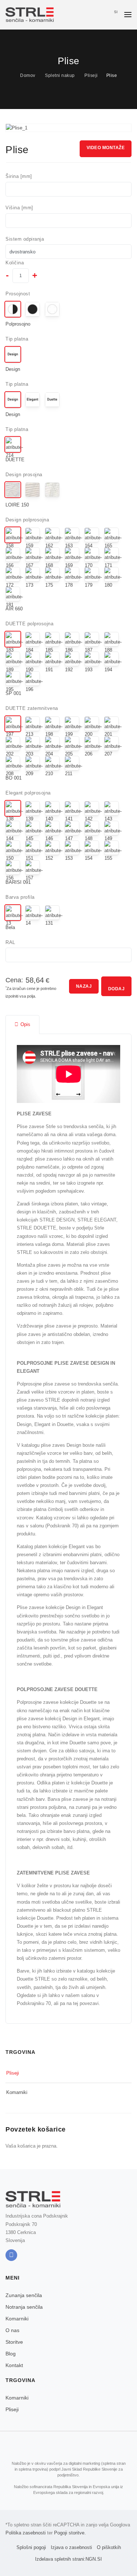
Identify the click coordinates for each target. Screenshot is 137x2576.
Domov (28, 75)
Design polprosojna (27, 520)
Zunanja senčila (24, 2295)
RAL (10, 942)
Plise (112, 75)
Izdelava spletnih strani (60, 2559)
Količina (15, 263)
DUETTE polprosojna (29, 624)
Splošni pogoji (31, 2547)
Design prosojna (24, 475)
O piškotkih (109, 2547)
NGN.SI (94, 2559)
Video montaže (106, 148)
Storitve (14, 2342)
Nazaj (84, 986)
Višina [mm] (19, 208)
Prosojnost (18, 294)
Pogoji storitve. (70, 2533)
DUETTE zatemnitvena (32, 708)
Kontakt (14, 2365)
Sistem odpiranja (25, 239)
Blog (11, 2354)
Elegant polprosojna (28, 793)
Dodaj (117, 989)
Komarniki (17, 2092)
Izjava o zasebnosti (71, 2547)
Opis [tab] (25, 1024)
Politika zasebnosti (26, 2533)
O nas (12, 2330)
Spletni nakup (60, 75)
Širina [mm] (19, 176)
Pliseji (91, 75)
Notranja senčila (24, 2307)
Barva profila (20, 897)
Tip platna (17, 339)
